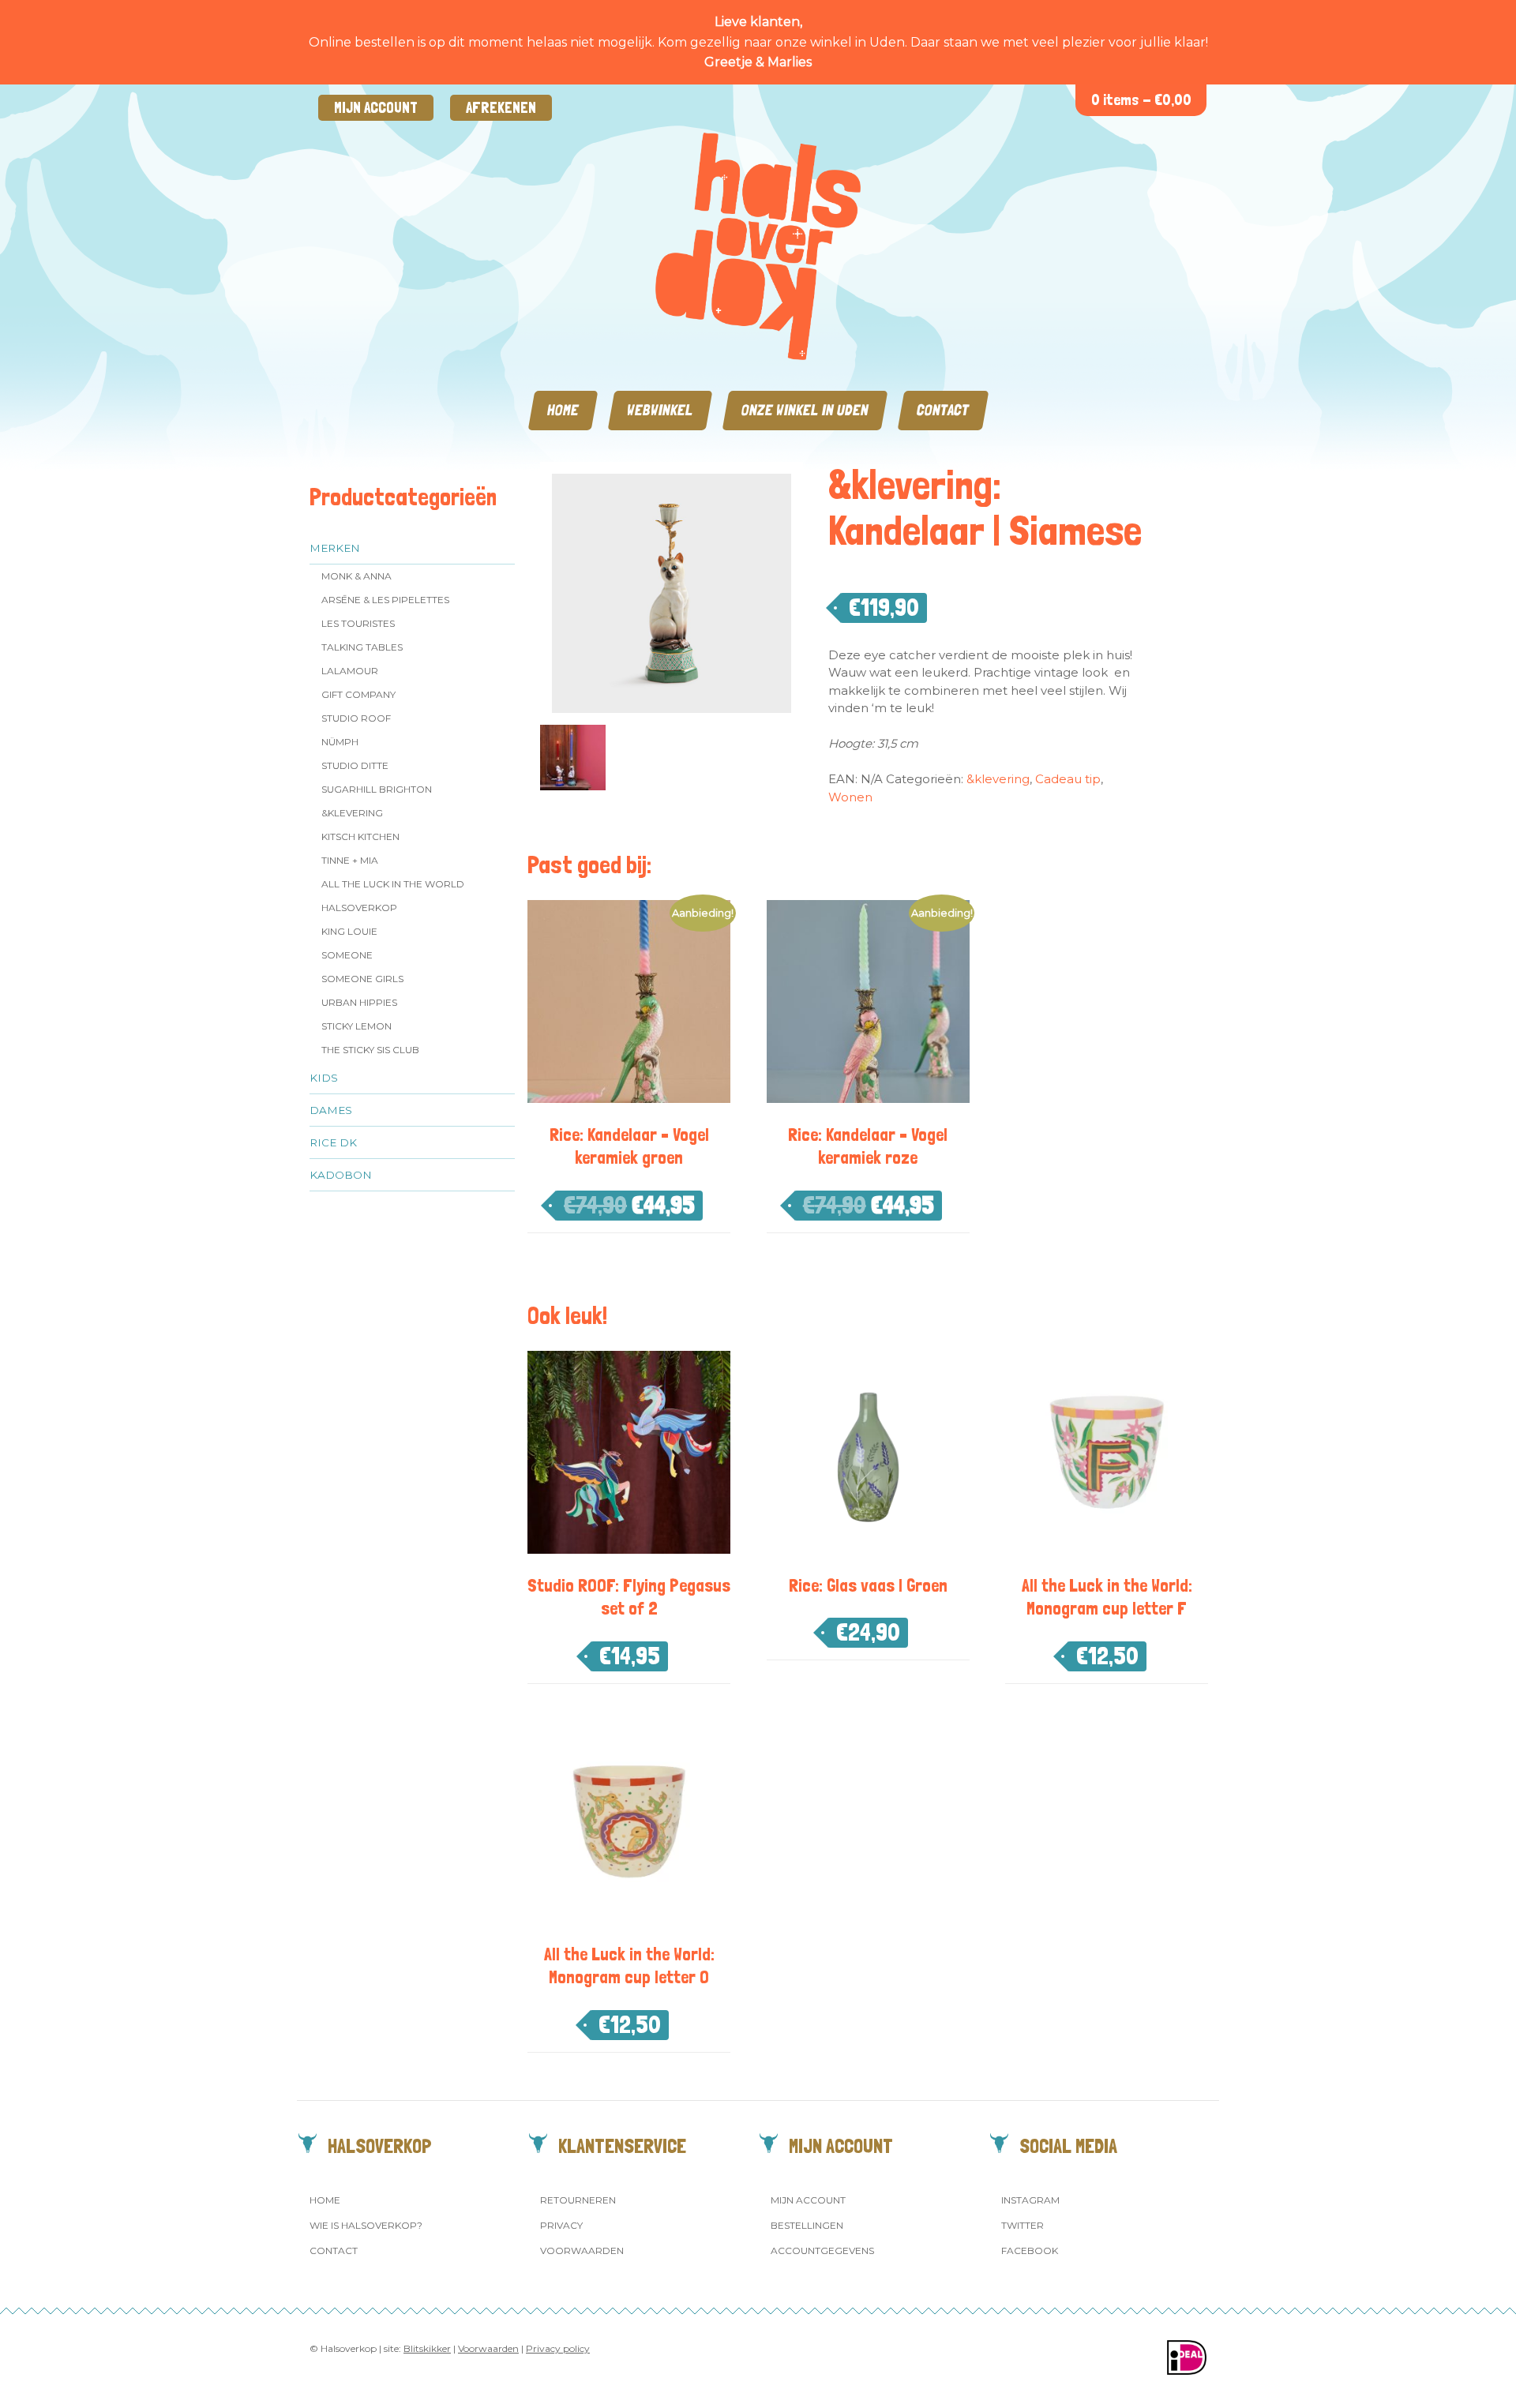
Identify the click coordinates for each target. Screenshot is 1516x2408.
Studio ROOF (356, 718)
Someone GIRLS (362, 979)
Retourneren (578, 2200)
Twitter (1023, 2225)
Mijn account (376, 108)
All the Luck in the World (393, 884)
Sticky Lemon (356, 1026)
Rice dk (333, 1142)
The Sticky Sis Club (370, 1050)
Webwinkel (660, 410)
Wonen (850, 797)
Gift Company (358, 694)
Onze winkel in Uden (805, 410)
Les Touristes (358, 623)
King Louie (349, 931)
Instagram (1030, 2200)
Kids (324, 1078)
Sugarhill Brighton (377, 789)
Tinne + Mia (350, 860)
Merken (335, 548)
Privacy (561, 2225)
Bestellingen (807, 2225)
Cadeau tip (1068, 779)
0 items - (1141, 100)
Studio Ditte (355, 765)
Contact (943, 410)
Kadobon (341, 1175)
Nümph (340, 742)
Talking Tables (362, 647)
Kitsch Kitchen (360, 836)
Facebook (1030, 2250)
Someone (347, 955)
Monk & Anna (356, 576)
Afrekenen (501, 108)
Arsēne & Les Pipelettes (385, 600)
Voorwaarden (582, 2250)
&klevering (352, 813)
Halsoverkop (359, 908)
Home (563, 410)
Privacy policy (558, 2348)
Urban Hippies (359, 1002)
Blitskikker (427, 2348)
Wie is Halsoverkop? (366, 2225)
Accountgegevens (822, 2250)
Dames (331, 1110)
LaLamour (350, 671)
